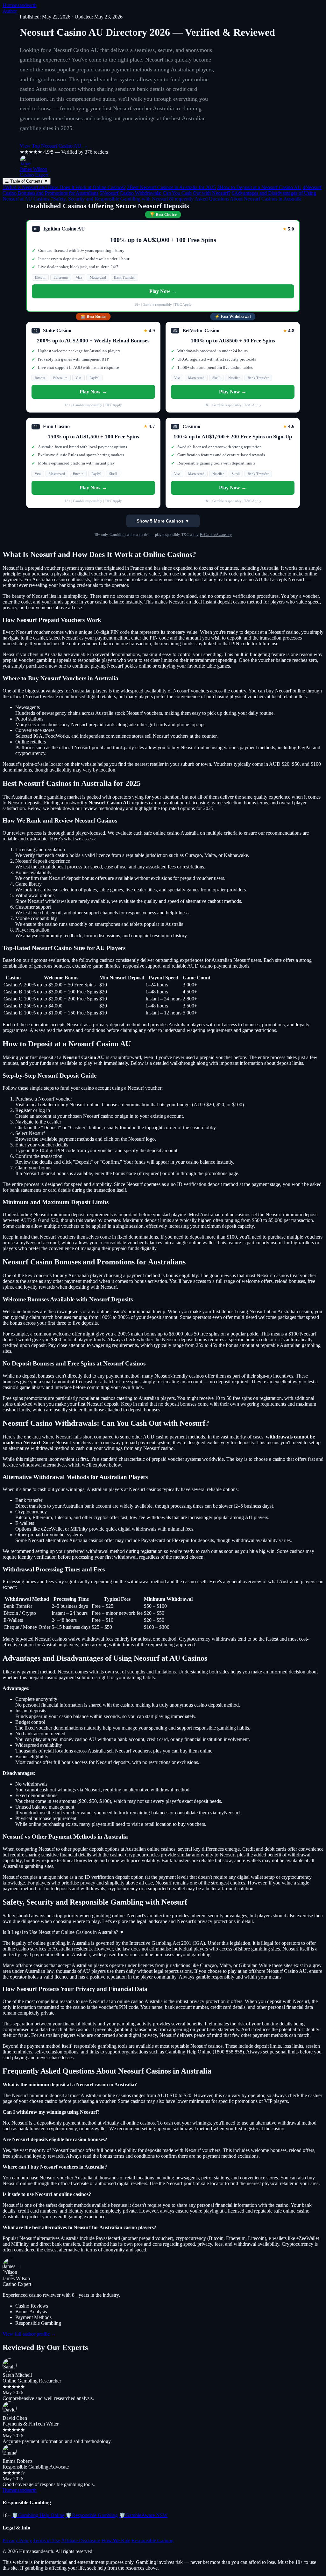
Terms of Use (47, 2540)
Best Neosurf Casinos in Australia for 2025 (171, 187)
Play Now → (163, 291)
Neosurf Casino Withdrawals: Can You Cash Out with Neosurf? (165, 193)
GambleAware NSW (143, 2515)
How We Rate (116, 2540)
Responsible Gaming (152, 2540)
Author (10, 11)
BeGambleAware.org (216, 535)
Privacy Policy (17, 2540)
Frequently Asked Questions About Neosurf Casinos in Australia (235, 199)
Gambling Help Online (38, 2515)
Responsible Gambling (92, 2515)
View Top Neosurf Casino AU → (54, 146)
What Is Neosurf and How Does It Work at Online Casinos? (64, 187)
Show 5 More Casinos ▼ (163, 521)
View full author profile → (29, 2334)
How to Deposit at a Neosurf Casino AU (259, 187)
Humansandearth (20, 5)
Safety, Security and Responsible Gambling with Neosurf (109, 199)
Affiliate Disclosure (81, 2540)
